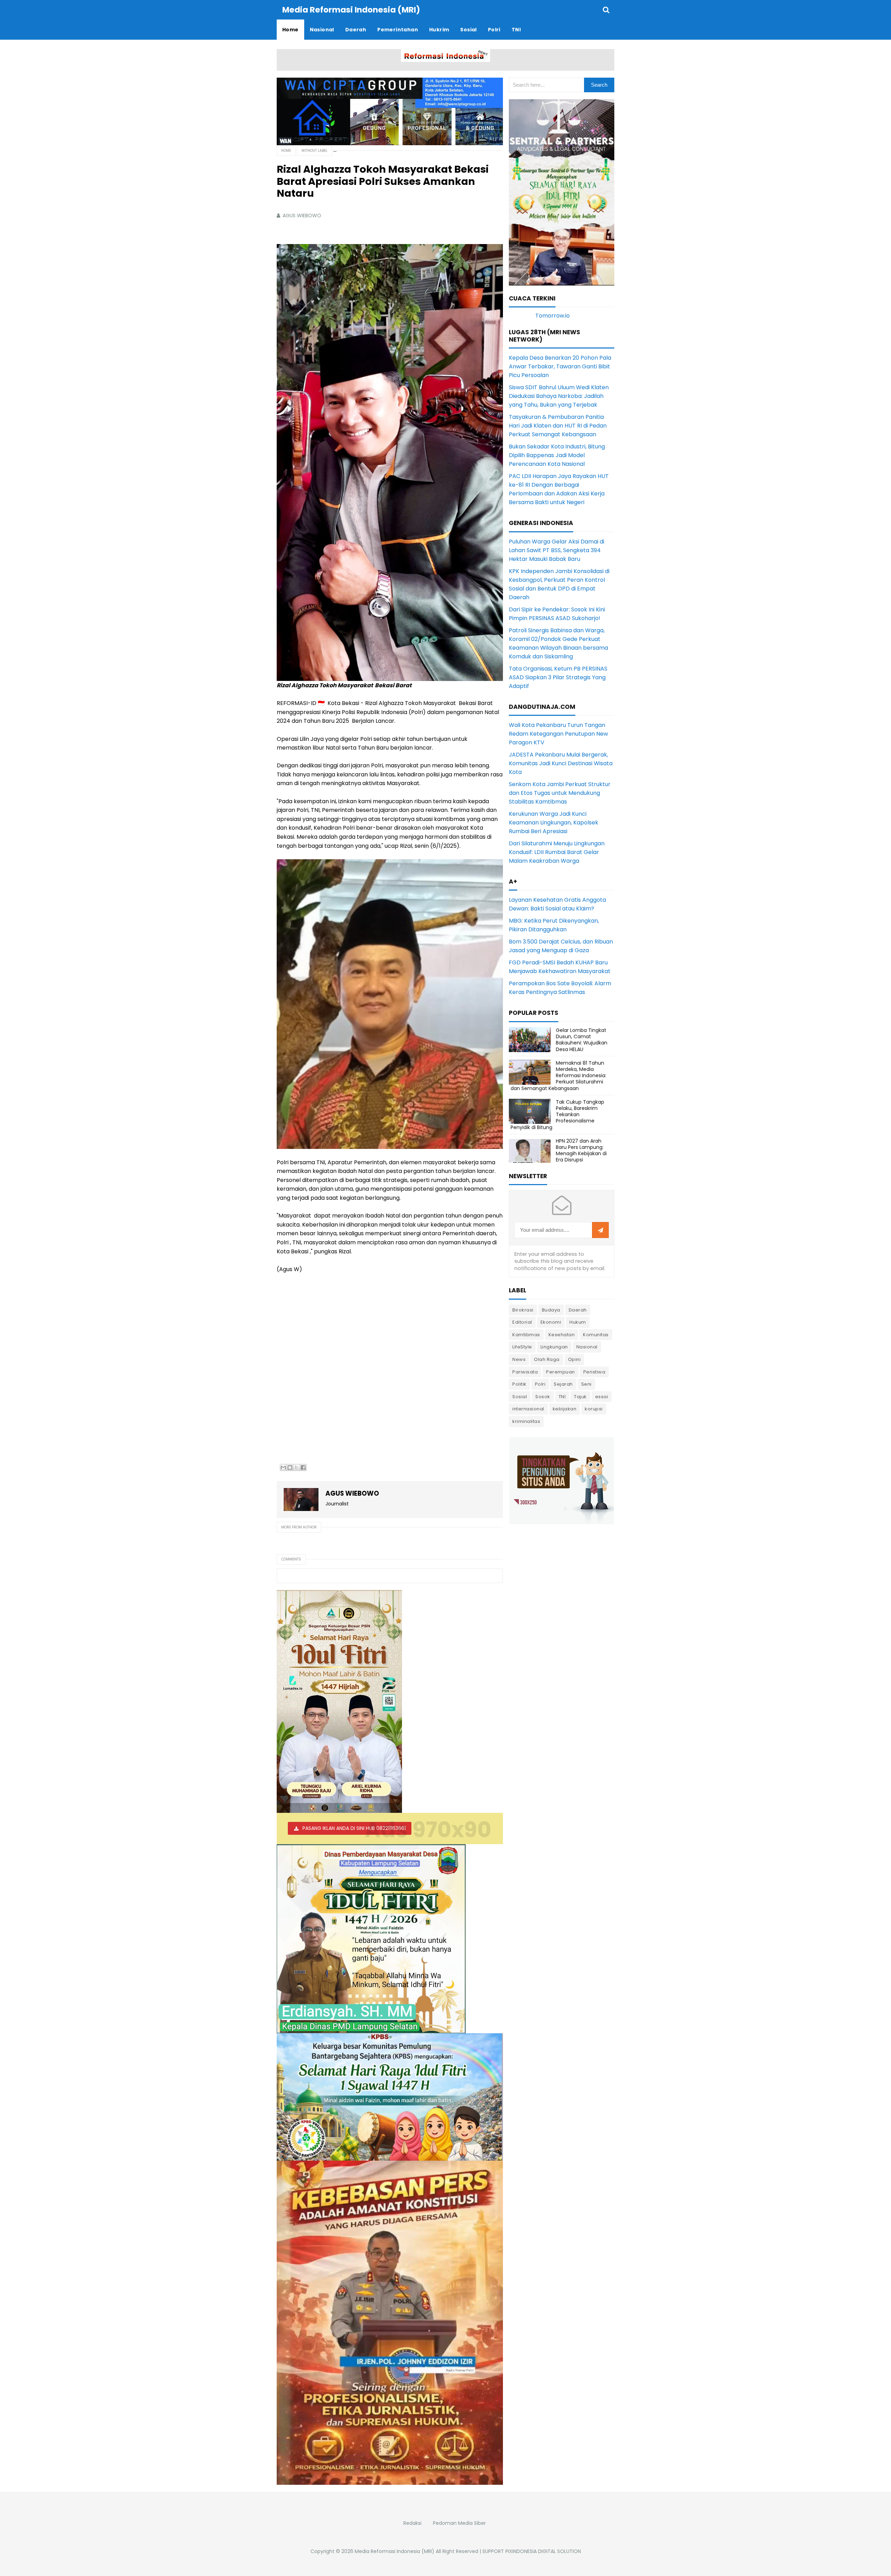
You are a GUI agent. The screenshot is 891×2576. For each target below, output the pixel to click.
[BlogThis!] (290, 1467)
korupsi (594, 1409)
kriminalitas (526, 1421)
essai (602, 1397)
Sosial (520, 1397)
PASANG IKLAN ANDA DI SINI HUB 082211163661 (354, 1828)
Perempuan (561, 1372)
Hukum (578, 1322)
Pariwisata (525, 1372)
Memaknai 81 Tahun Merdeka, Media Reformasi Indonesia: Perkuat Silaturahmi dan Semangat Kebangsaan (558, 1076)
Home (286, 151)
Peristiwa (594, 1372)
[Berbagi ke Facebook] (303, 1467)
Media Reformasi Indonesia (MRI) (395, 2551)
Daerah (578, 1310)
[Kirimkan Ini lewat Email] (283, 1467)
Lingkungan (554, 1347)
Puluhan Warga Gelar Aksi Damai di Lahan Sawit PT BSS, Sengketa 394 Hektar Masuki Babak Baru (557, 550)
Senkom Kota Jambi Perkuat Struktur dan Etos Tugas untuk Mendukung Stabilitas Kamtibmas (560, 793)
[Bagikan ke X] (297, 1467)
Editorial (522, 1322)
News (519, 1359)
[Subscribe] (600, 1230)
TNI (562, 1397)
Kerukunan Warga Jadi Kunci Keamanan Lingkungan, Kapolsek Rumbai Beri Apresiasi (554, 823)
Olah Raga (547, 1359)
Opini (574, 1359)
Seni (586, 1384)
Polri (540, 1384)
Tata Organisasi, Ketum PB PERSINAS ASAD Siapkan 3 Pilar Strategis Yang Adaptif (558, 677)
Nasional (587, 1347)
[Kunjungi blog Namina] (562, 1480)
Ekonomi (551, 1322)
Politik (519, 1384)
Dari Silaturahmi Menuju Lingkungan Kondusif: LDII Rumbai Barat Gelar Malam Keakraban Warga (557, 852)
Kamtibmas (526, 1335)
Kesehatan (562, 1335)
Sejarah (563, 1384)
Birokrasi (523, 1310)
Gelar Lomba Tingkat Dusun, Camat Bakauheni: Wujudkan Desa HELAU (582, 1040)
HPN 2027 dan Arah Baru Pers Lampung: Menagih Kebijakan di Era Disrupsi (581, 1150)
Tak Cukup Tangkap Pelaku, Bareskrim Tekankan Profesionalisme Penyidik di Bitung (557, 1115)
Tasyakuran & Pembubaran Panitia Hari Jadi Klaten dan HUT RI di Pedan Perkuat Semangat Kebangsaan (558, 426)
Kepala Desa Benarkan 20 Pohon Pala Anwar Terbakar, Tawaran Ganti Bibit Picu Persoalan (560, 366)
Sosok (543, 1397)
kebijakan (565, 1409)
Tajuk (580, 1397)
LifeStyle (522, 1347)
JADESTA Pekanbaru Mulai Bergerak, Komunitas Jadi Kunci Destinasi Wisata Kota (561, 763)
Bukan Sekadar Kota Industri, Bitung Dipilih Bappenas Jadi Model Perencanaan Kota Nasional (557, 455)
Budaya (551, 1310)
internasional (528, 1409)
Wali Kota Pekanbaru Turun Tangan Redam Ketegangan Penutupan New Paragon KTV (558, 734)
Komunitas (596, 1335)
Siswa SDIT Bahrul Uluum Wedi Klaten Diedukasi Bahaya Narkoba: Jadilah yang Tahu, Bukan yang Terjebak (559, 396)
